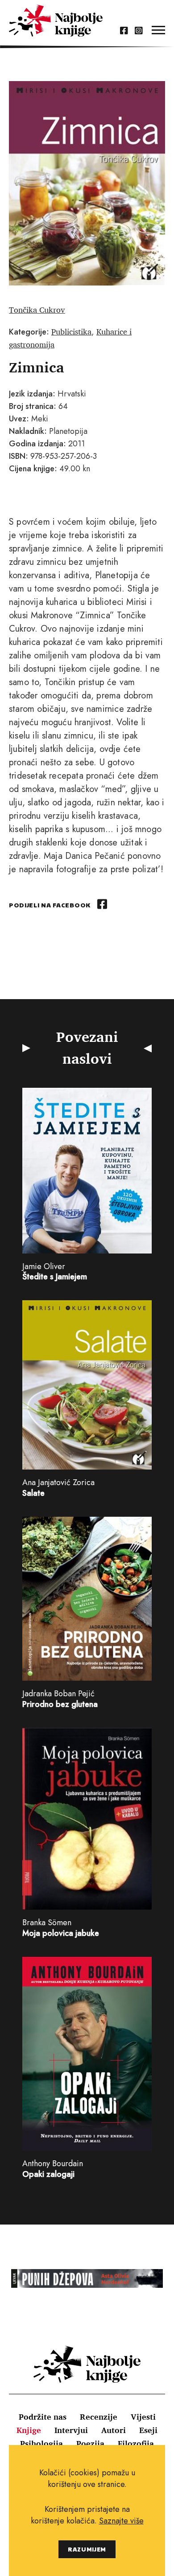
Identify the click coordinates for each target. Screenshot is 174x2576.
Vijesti (143, 2417)
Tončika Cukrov (37, 310)
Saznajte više (121, 2521)
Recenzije (99, 2417)
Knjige (29, 2430)
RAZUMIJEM (87, 2549)
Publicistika (71, 331)
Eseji (148, 2430)
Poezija (90, 2443)
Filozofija (136, 2443)
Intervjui (71, 2430)
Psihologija (41, 2443)
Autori (114, 2430)
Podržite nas (43, 2417)
